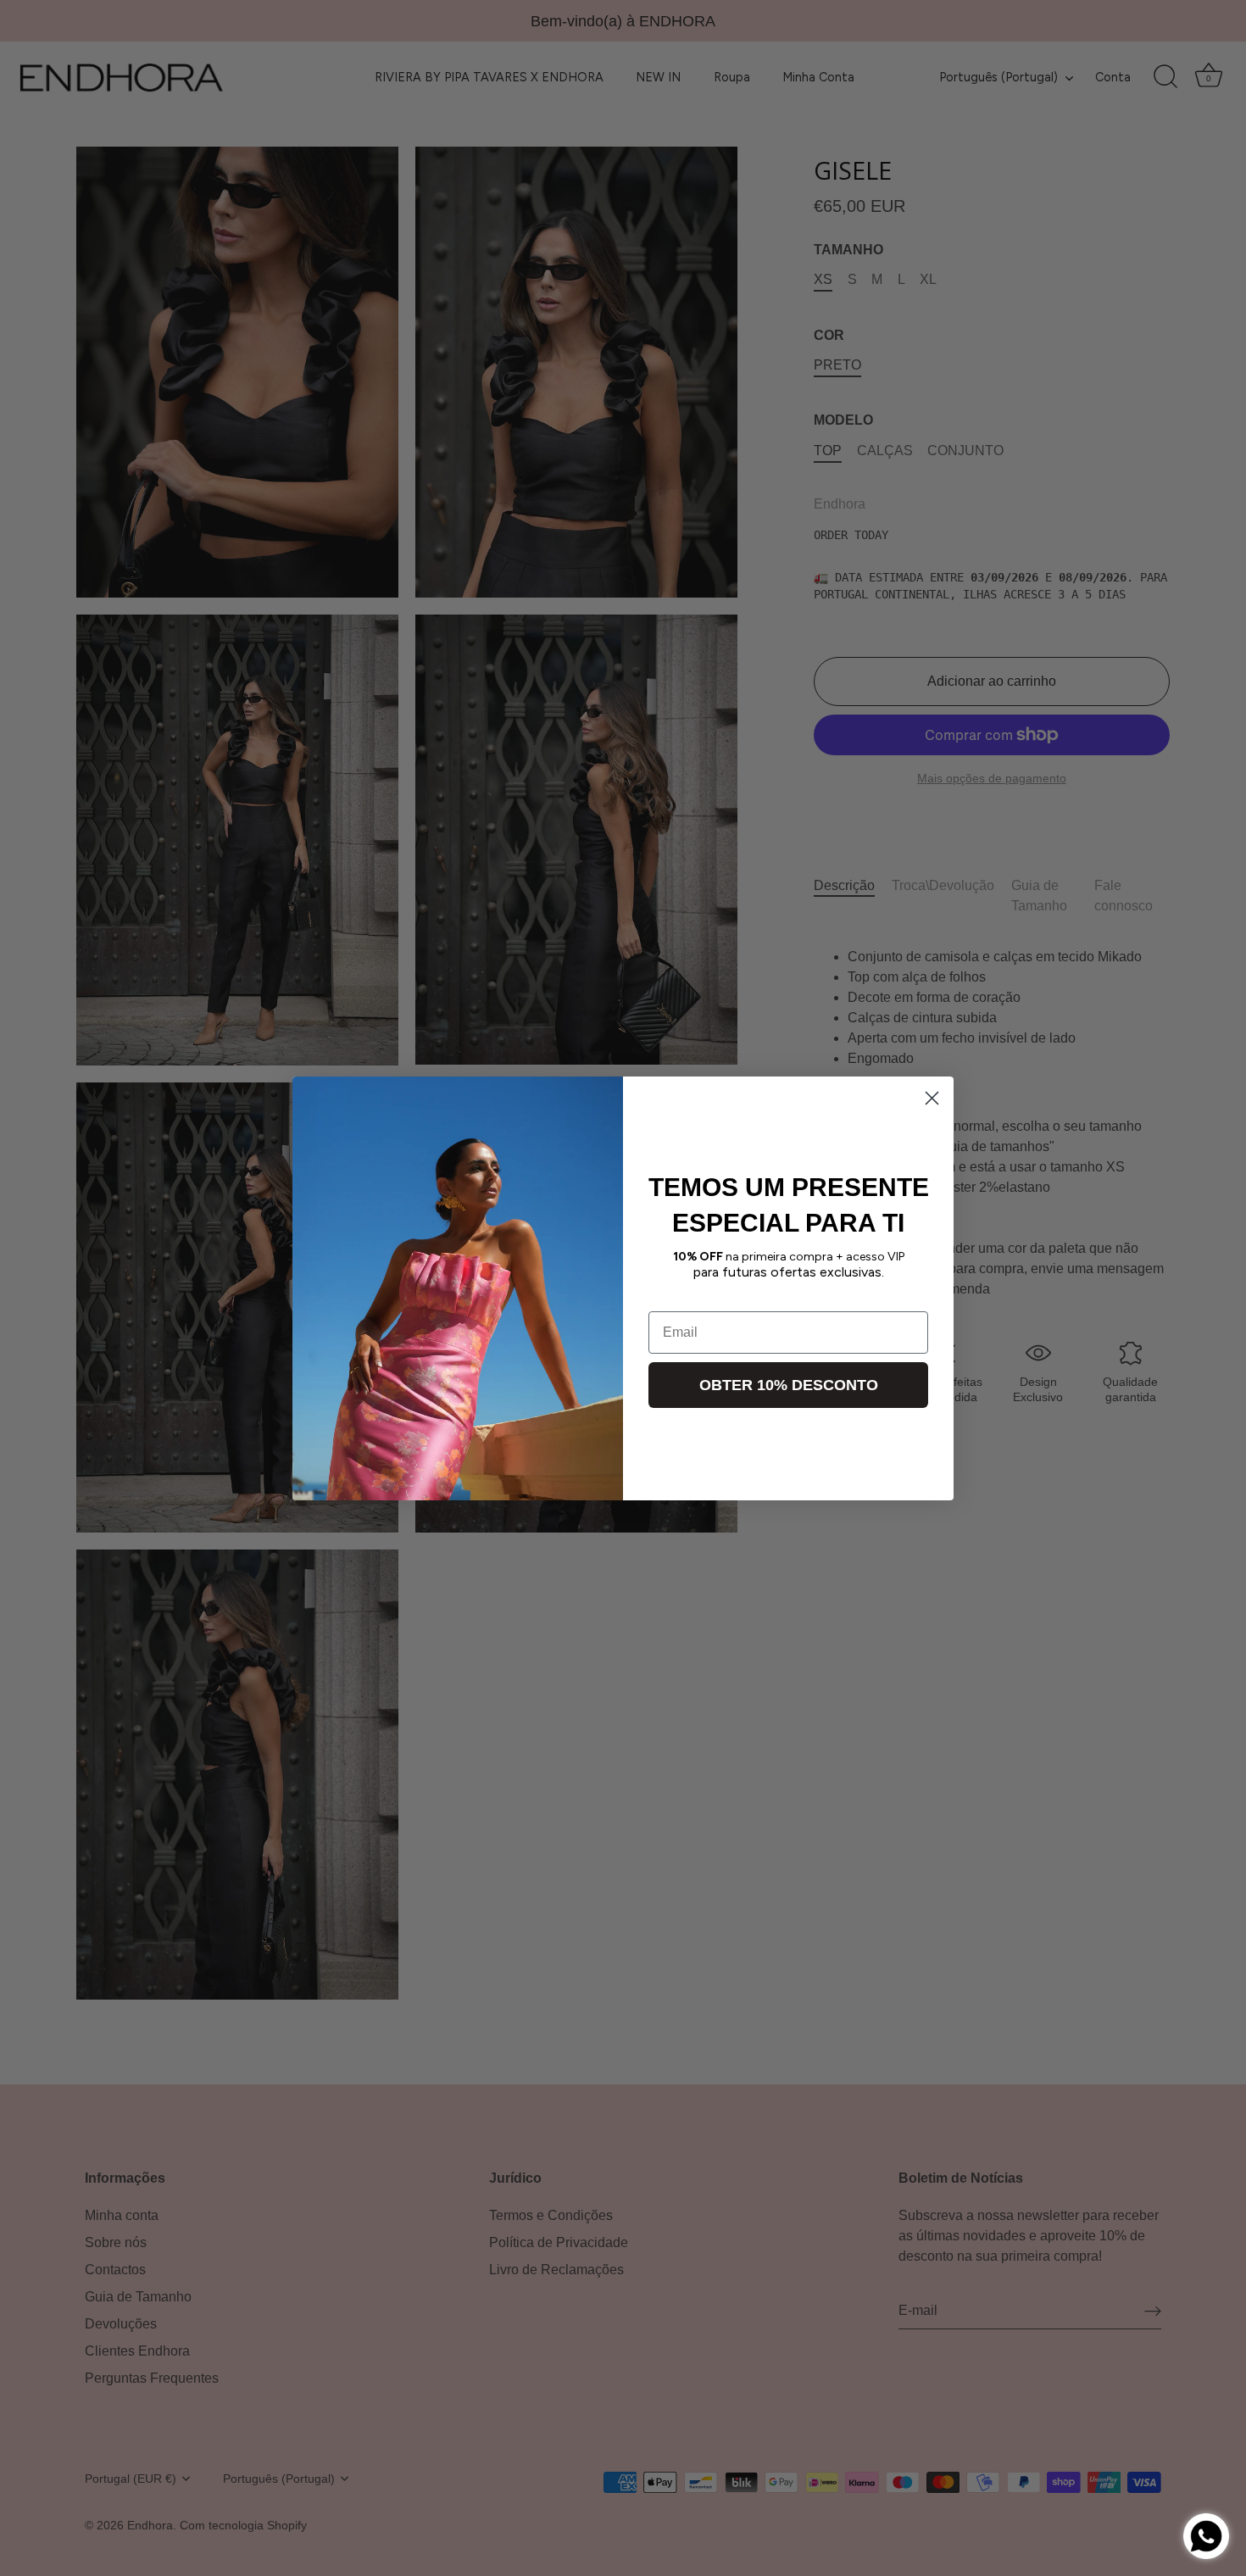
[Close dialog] (932, 1098)
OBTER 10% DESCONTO (789, 1384)
